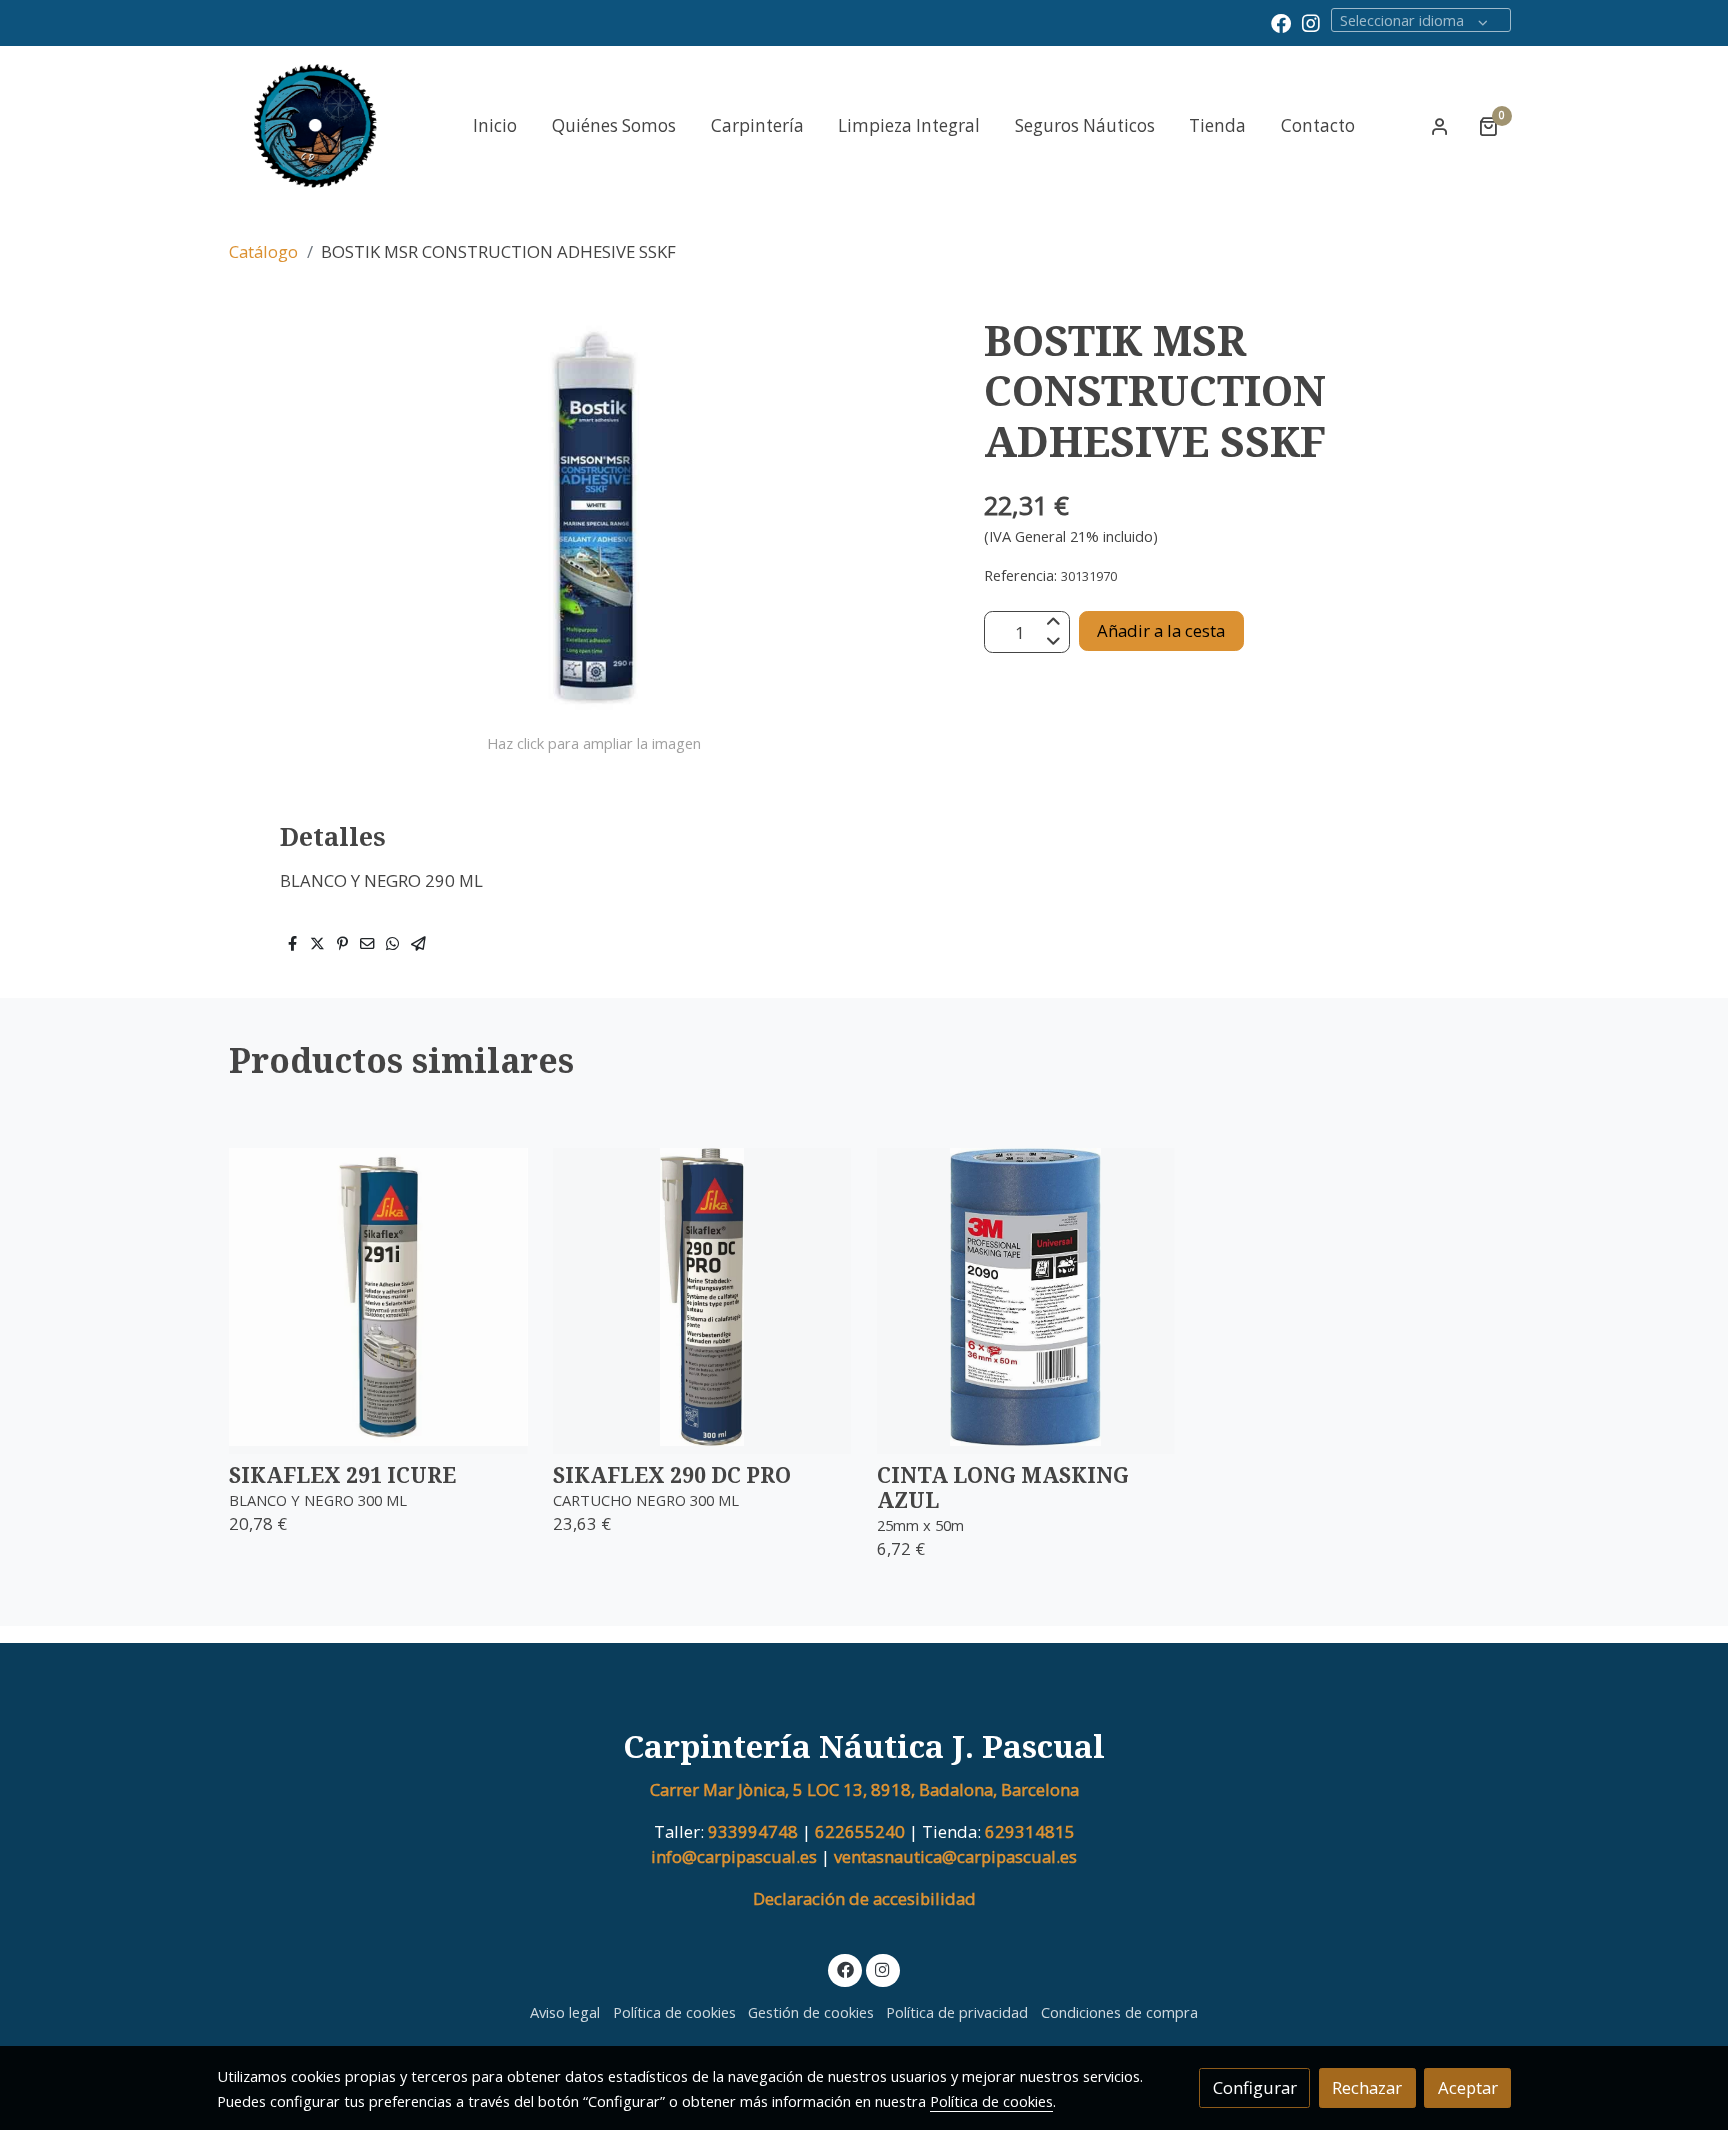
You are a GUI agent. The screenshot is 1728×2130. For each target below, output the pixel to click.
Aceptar (1468, 2087)
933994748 (753, 1831)
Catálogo (263, 251)
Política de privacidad (957, 2012)
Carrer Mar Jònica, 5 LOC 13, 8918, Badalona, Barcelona (864, 1789)
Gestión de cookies (811, 2012)
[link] (315, 126)
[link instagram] (1311, 22)
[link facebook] (1281, 22)
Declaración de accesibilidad (864, 1898)
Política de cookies (674, 2012)
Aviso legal (565, 2012)
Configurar (1255, 2087)
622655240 (860, 1831)
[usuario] (1440, 126)
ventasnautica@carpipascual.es (953, 1856)
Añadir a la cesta (1161, 630)
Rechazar (1367, 2087)
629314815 (1030, 1831)
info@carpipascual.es (734, 1856)
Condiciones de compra (1119, 2012)
